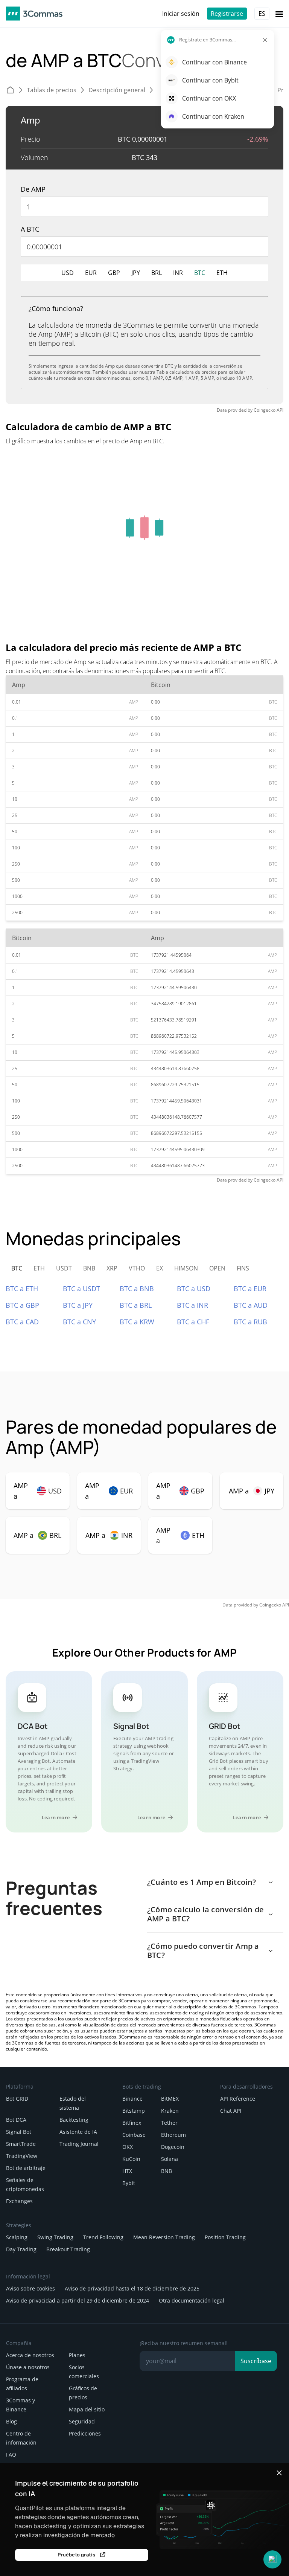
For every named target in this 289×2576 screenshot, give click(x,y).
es (262, 14)
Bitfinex (132, 2123)
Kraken (170, 2111)
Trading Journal (79, 2144)
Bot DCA (16, 2120)
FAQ (11, 2455)
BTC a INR (192, 1305)
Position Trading (225, 2237)
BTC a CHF (193, 1322)
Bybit (129, 2183)
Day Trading (21, 2249)
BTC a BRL (136, 1305)
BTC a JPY (78, 1305)
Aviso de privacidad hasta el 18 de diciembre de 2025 (132, 2288)
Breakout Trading (68, 2249)
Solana (170, 2159)
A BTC (30, 229)
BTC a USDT (81, 1289)
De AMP (33, 189)
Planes (77, 2355)
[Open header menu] (279, 14)
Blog (11, 2421)
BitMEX (170, 2099)
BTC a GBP (22, 1305)
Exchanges (19, 2201)
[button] (272, 2559)
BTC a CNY (79, 1322)
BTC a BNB (137, 1289)
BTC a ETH (22, 1289)
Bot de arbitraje (26, 2168)
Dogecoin (173, 2147)
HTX (127, 2171)
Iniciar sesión (181, 14)
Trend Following (103, 2237)
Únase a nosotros (28, 2367)
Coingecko (265, 410)
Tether (169, 2123)
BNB (167, 2171)
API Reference (238, 2099)
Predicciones (85, 2433)
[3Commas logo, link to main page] (34, 14)
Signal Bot (19, 2132)
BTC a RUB (250, 1322)
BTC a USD (194, 1289)
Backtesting (74, 2120)
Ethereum (173, 2135)
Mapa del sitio (87, 2409)
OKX (128, 2147)
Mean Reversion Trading (164, 2237)
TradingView (22, 2156)
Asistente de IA (78, 2132)
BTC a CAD (22, 1322)
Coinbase (134, 2135)
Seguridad (82, 2421)
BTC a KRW (137, 1322)
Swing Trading (55, 2237)
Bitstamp (134, 2111)
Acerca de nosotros (30, 2355)
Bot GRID (17, 2099)
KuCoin (131, 2159)
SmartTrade (21, 2144)
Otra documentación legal (192, 2300)
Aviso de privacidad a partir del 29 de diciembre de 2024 (78, 2300)
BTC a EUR (250, 1289)
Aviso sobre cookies (30, 2288)
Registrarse (227, 14)
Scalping (17, 2237)
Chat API (231, 2111)
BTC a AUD (251, 1305)
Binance (132, 2099)
